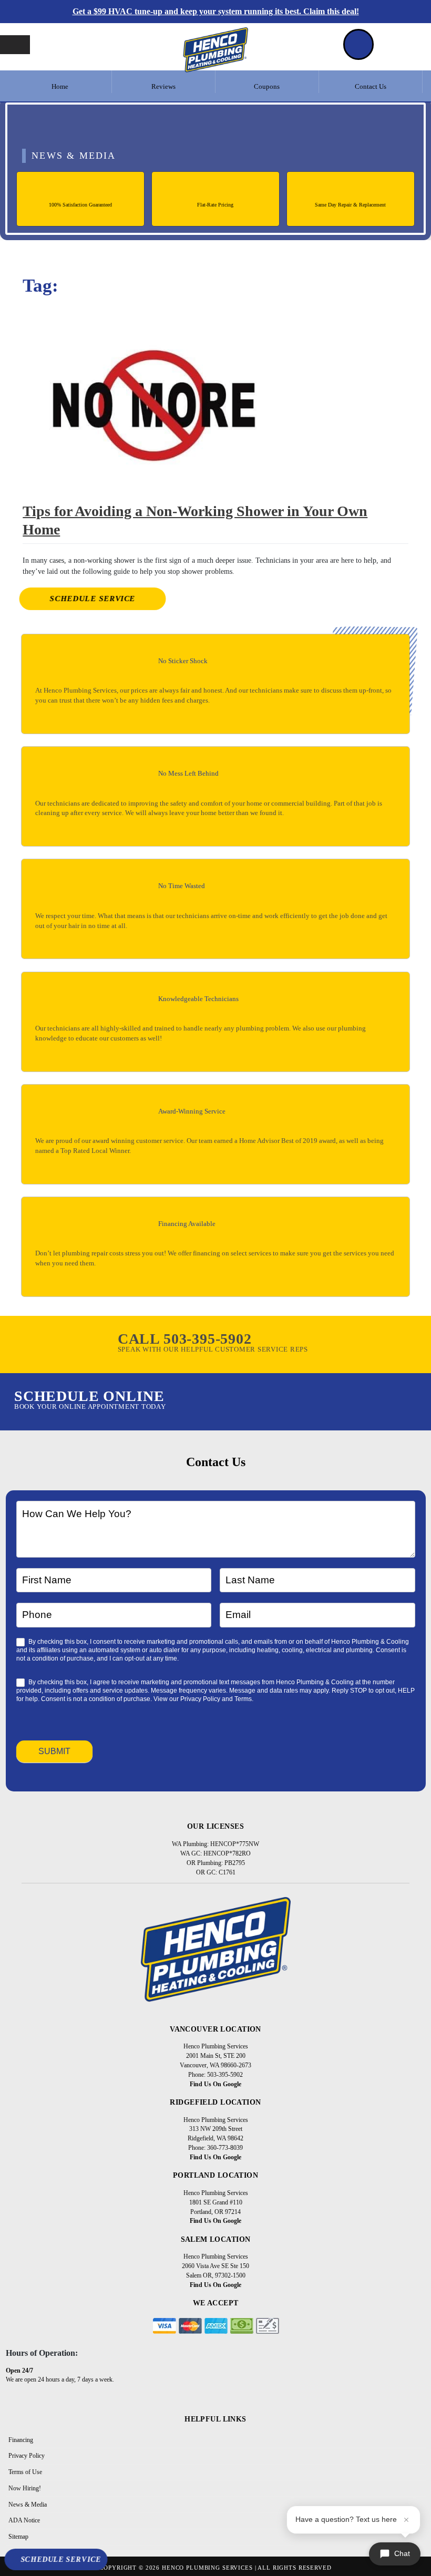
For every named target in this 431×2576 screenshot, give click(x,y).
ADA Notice (24, 2520)
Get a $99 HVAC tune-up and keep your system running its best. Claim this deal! (216, 11)
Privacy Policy (200, 1699)
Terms (243, 1699)
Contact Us (371, 87)
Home (60, 87)
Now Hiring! (25, 2488)
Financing (21, 2440)
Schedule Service (93, 599)
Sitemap (18, 2537)
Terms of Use (25, 2472)
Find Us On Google (215, 2084)
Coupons (267, 87)
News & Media (28, 2505)
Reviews (163, 87)
